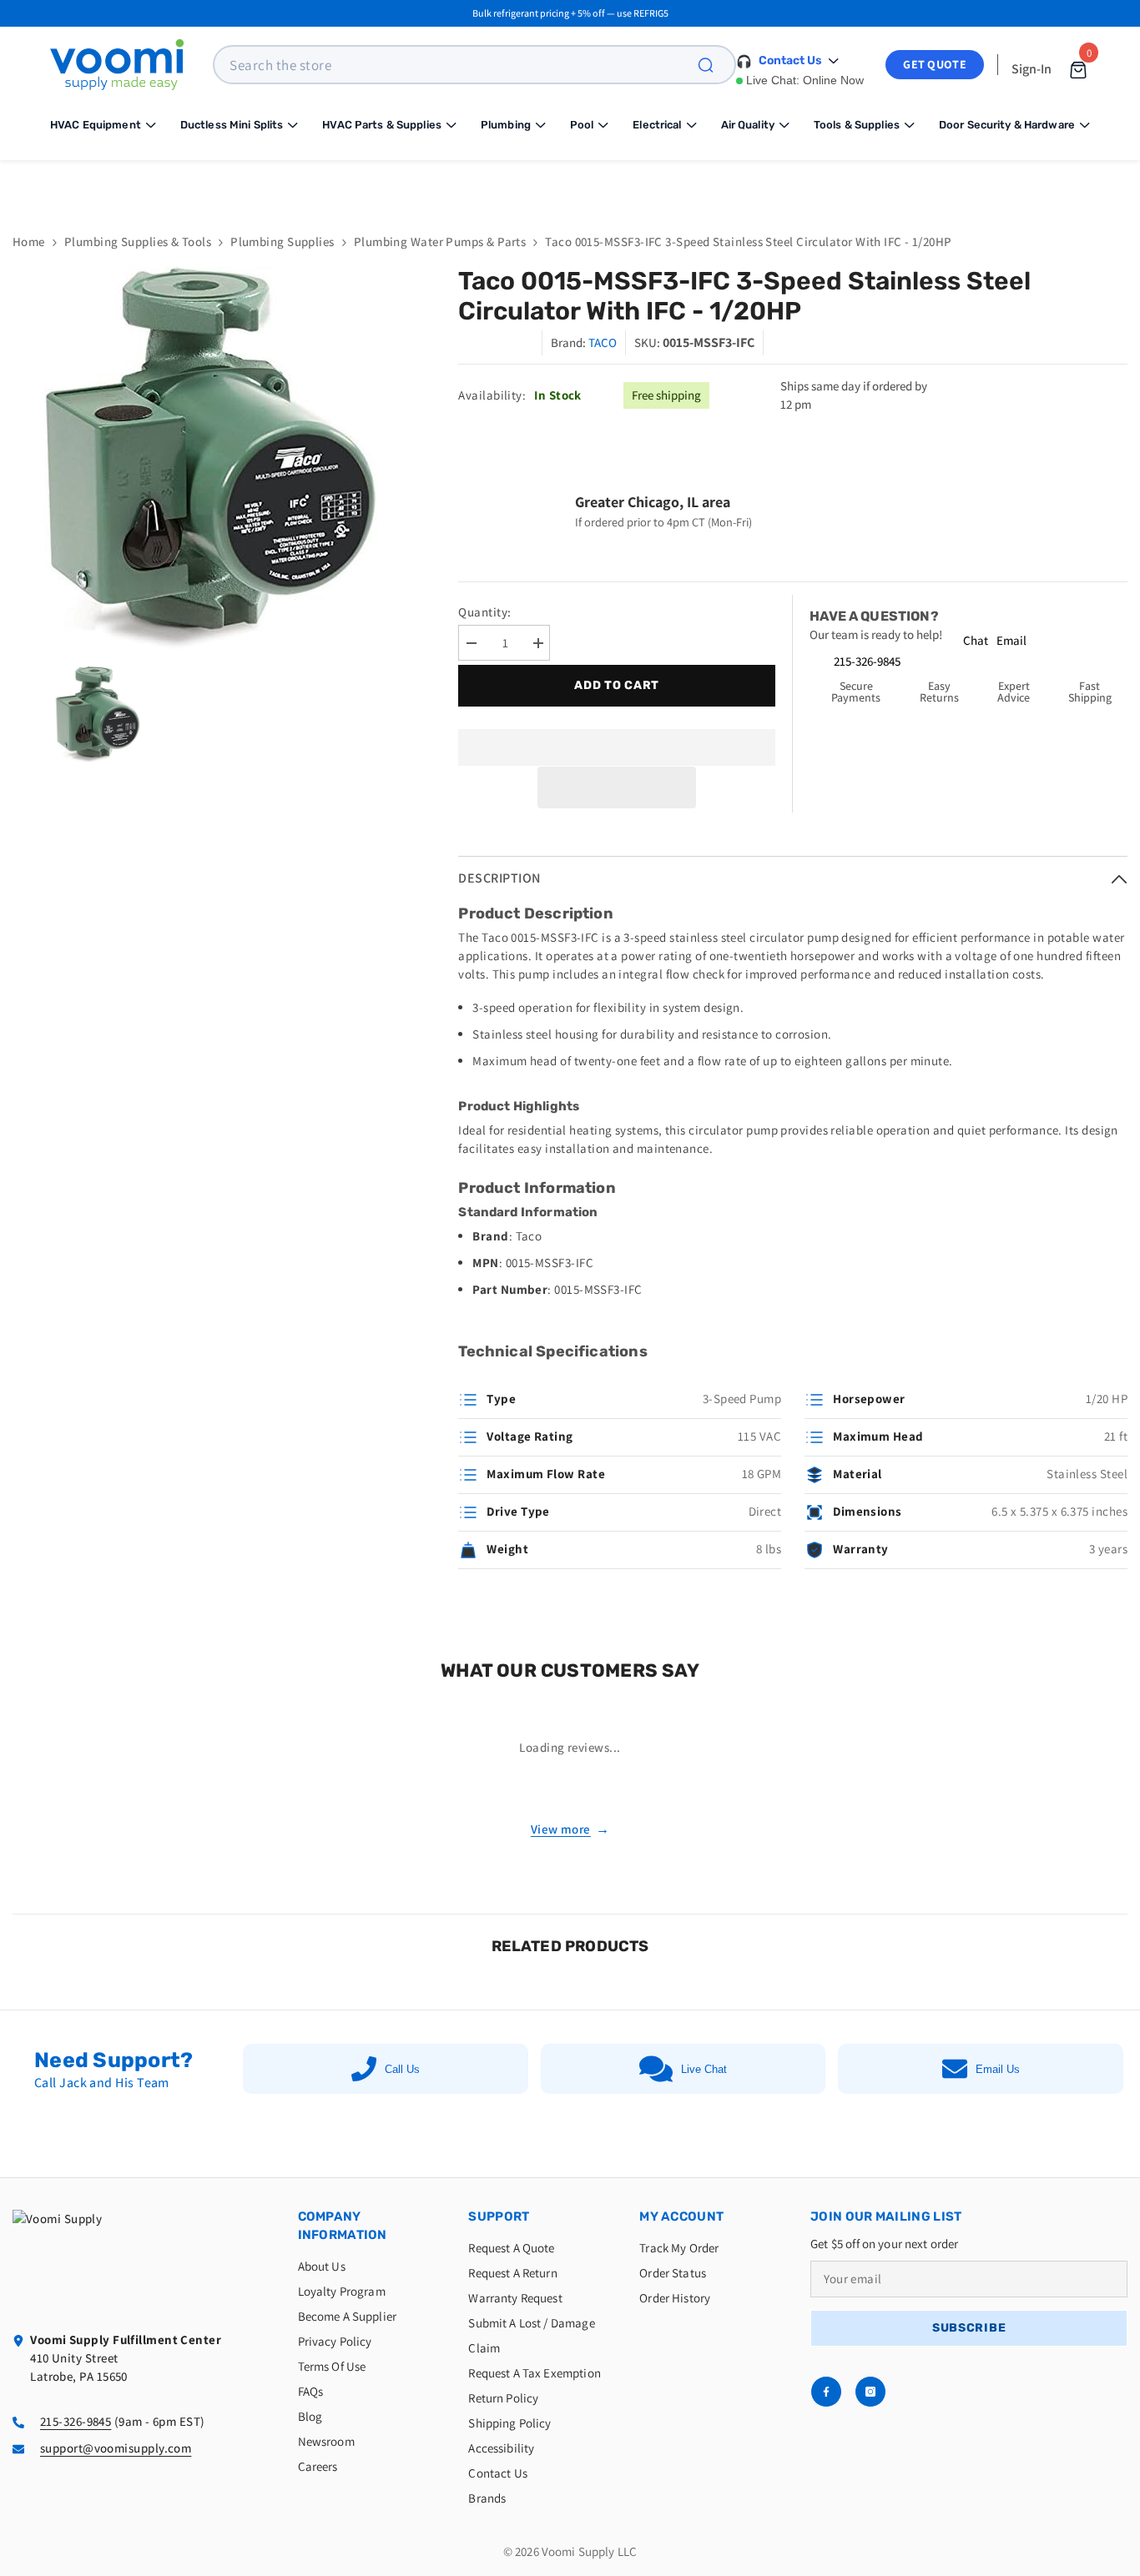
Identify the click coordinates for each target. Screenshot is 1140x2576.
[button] (617, 787)
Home (29, 241)
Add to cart (614, 685)
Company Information (343, 2226)
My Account (681, 2216)
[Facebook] (826, 2392)
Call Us (402, 2069)
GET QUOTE (935, 64)
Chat (976, 640)
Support (499, 2216)
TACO (603, 342)
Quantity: (484, 612)
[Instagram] (870, 2392)
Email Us (998, 2069)
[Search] (715, 65)
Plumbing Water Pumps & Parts (440, 241)
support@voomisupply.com (116, 2448)
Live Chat (704, 2069)
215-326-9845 (867, 661)
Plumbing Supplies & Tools (138, 241)
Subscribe (969, 2328)
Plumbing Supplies (282, 241)
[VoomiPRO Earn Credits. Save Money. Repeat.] (570, 184)
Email (1011, 640)
